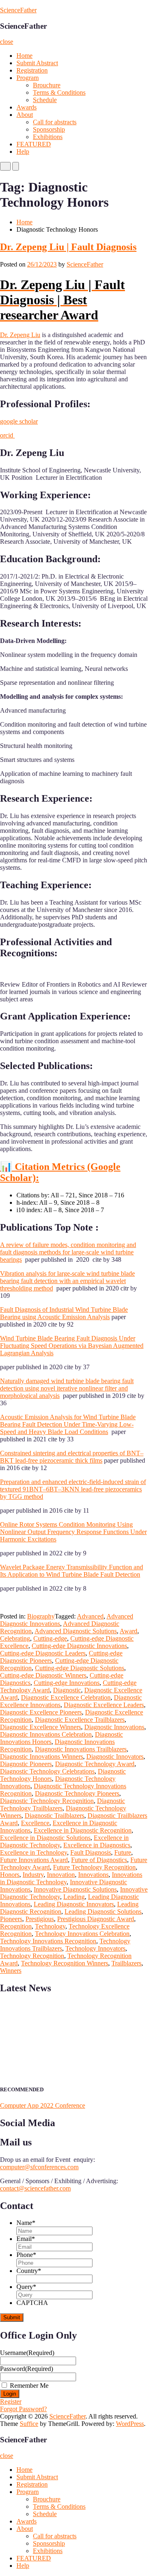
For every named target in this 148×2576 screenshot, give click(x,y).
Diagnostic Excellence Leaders (104, 1705)
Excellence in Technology (34, 1852)
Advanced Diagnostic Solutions (76, 1631)
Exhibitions (48, 137)
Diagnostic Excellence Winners (40, 1727)
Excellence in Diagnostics (97, 1845)
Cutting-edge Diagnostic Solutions (80, 1668)
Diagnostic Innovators (115, 1756)
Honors (10, 1875)
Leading (74, 1897)
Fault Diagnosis (91, 1852)
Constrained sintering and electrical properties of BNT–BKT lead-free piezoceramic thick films (72, 1457)
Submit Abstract (37, 63)
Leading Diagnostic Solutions (103, 1911)
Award (128, 1631)
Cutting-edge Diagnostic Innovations (79, 1646)
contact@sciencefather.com (35, 2188)
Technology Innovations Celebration (82, 1934)
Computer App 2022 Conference (43, 2105)
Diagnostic (67, 1690)
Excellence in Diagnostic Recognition (83, 1830)
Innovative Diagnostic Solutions (75, 1889)
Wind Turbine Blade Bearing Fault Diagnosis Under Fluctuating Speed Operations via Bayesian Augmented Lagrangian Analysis (72, 1346)
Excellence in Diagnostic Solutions (45, 1838)
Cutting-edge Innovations (67, 1683)
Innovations (93, 1875)
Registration (32, 70)
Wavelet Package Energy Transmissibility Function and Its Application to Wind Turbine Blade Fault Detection (72, 1571)
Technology (50, 1926)
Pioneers (11, 1919)
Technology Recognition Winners (65, 1963)
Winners (11, 1971)
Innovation (61, 1875)
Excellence (35, 1823)
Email (26, 2239)
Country (29, 2271)
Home (24, 56)
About (25, 115)
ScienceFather (18, 10)
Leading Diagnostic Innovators (74, 1904)
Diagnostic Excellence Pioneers (41, 1712)
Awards (27, 107)
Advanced (90, 1616)
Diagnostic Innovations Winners (42, 1756)
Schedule (45, 100)
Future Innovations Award (34, 1860)
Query (26, 2287)
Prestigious (40, 1919)
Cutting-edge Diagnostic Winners (43, 1675)
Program (28, 78)
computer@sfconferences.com (39, 2167)
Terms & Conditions (59, 92)
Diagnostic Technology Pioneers (77, 1793)
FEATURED (34, 144)
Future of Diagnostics (99, 1860)
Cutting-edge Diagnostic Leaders (43, 1653)
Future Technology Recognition (94, 1867)
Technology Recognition (32, 1956)
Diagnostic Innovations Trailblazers (81, 1749)
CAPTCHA (32, 2303)
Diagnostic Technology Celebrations (47, 1771)
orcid (7, 435)
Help (23, 152)
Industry (33, 1875)
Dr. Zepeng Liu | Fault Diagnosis (68, 247)
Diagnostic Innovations (114, 1727)
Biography (41, 1616)
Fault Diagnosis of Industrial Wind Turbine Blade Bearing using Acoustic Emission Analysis (64, 1313)
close (7, 42)
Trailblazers (126, 1963)
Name (26, 2223)
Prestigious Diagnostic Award (96, 1919)
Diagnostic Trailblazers (54, 1816)
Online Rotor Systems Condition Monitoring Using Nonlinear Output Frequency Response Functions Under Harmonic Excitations (73, 1532)
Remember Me (29, 2386)
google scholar (19, 421)
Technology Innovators (95, 1948)
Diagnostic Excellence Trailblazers (80, 1720)
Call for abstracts (55, 122)
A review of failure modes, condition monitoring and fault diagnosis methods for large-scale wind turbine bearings (68, 1252)
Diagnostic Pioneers (26, 1764)
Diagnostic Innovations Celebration (46, 1734)
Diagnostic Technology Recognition (47, 1801)
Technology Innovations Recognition (48, 1941)
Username (27, 2353)
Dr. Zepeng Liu (20, 335)
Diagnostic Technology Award (95, 1764)
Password (27, 2369)
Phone (26, 2255)
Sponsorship (49, 129)
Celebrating (15, 1638)
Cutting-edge (50, 1638)
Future (123, 1852)
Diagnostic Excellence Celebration (66, 1697)
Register (11, 2402)
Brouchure (47, 85)
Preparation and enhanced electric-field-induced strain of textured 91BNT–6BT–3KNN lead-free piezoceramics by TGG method (73, 1489)
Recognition (16, 1926)
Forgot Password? (23, 2409)
